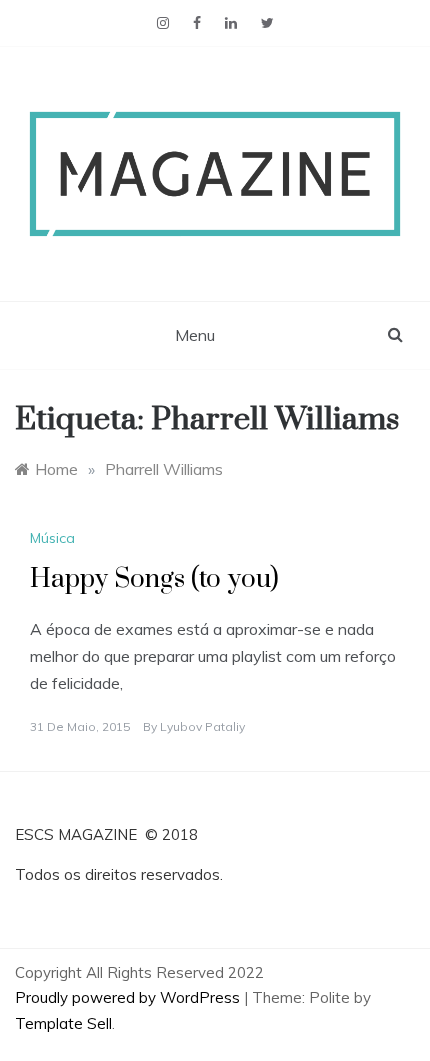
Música (52, 538)
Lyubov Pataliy (202, 726)
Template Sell (63, 1023)
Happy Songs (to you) (154, 579)
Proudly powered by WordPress (129, 997)
